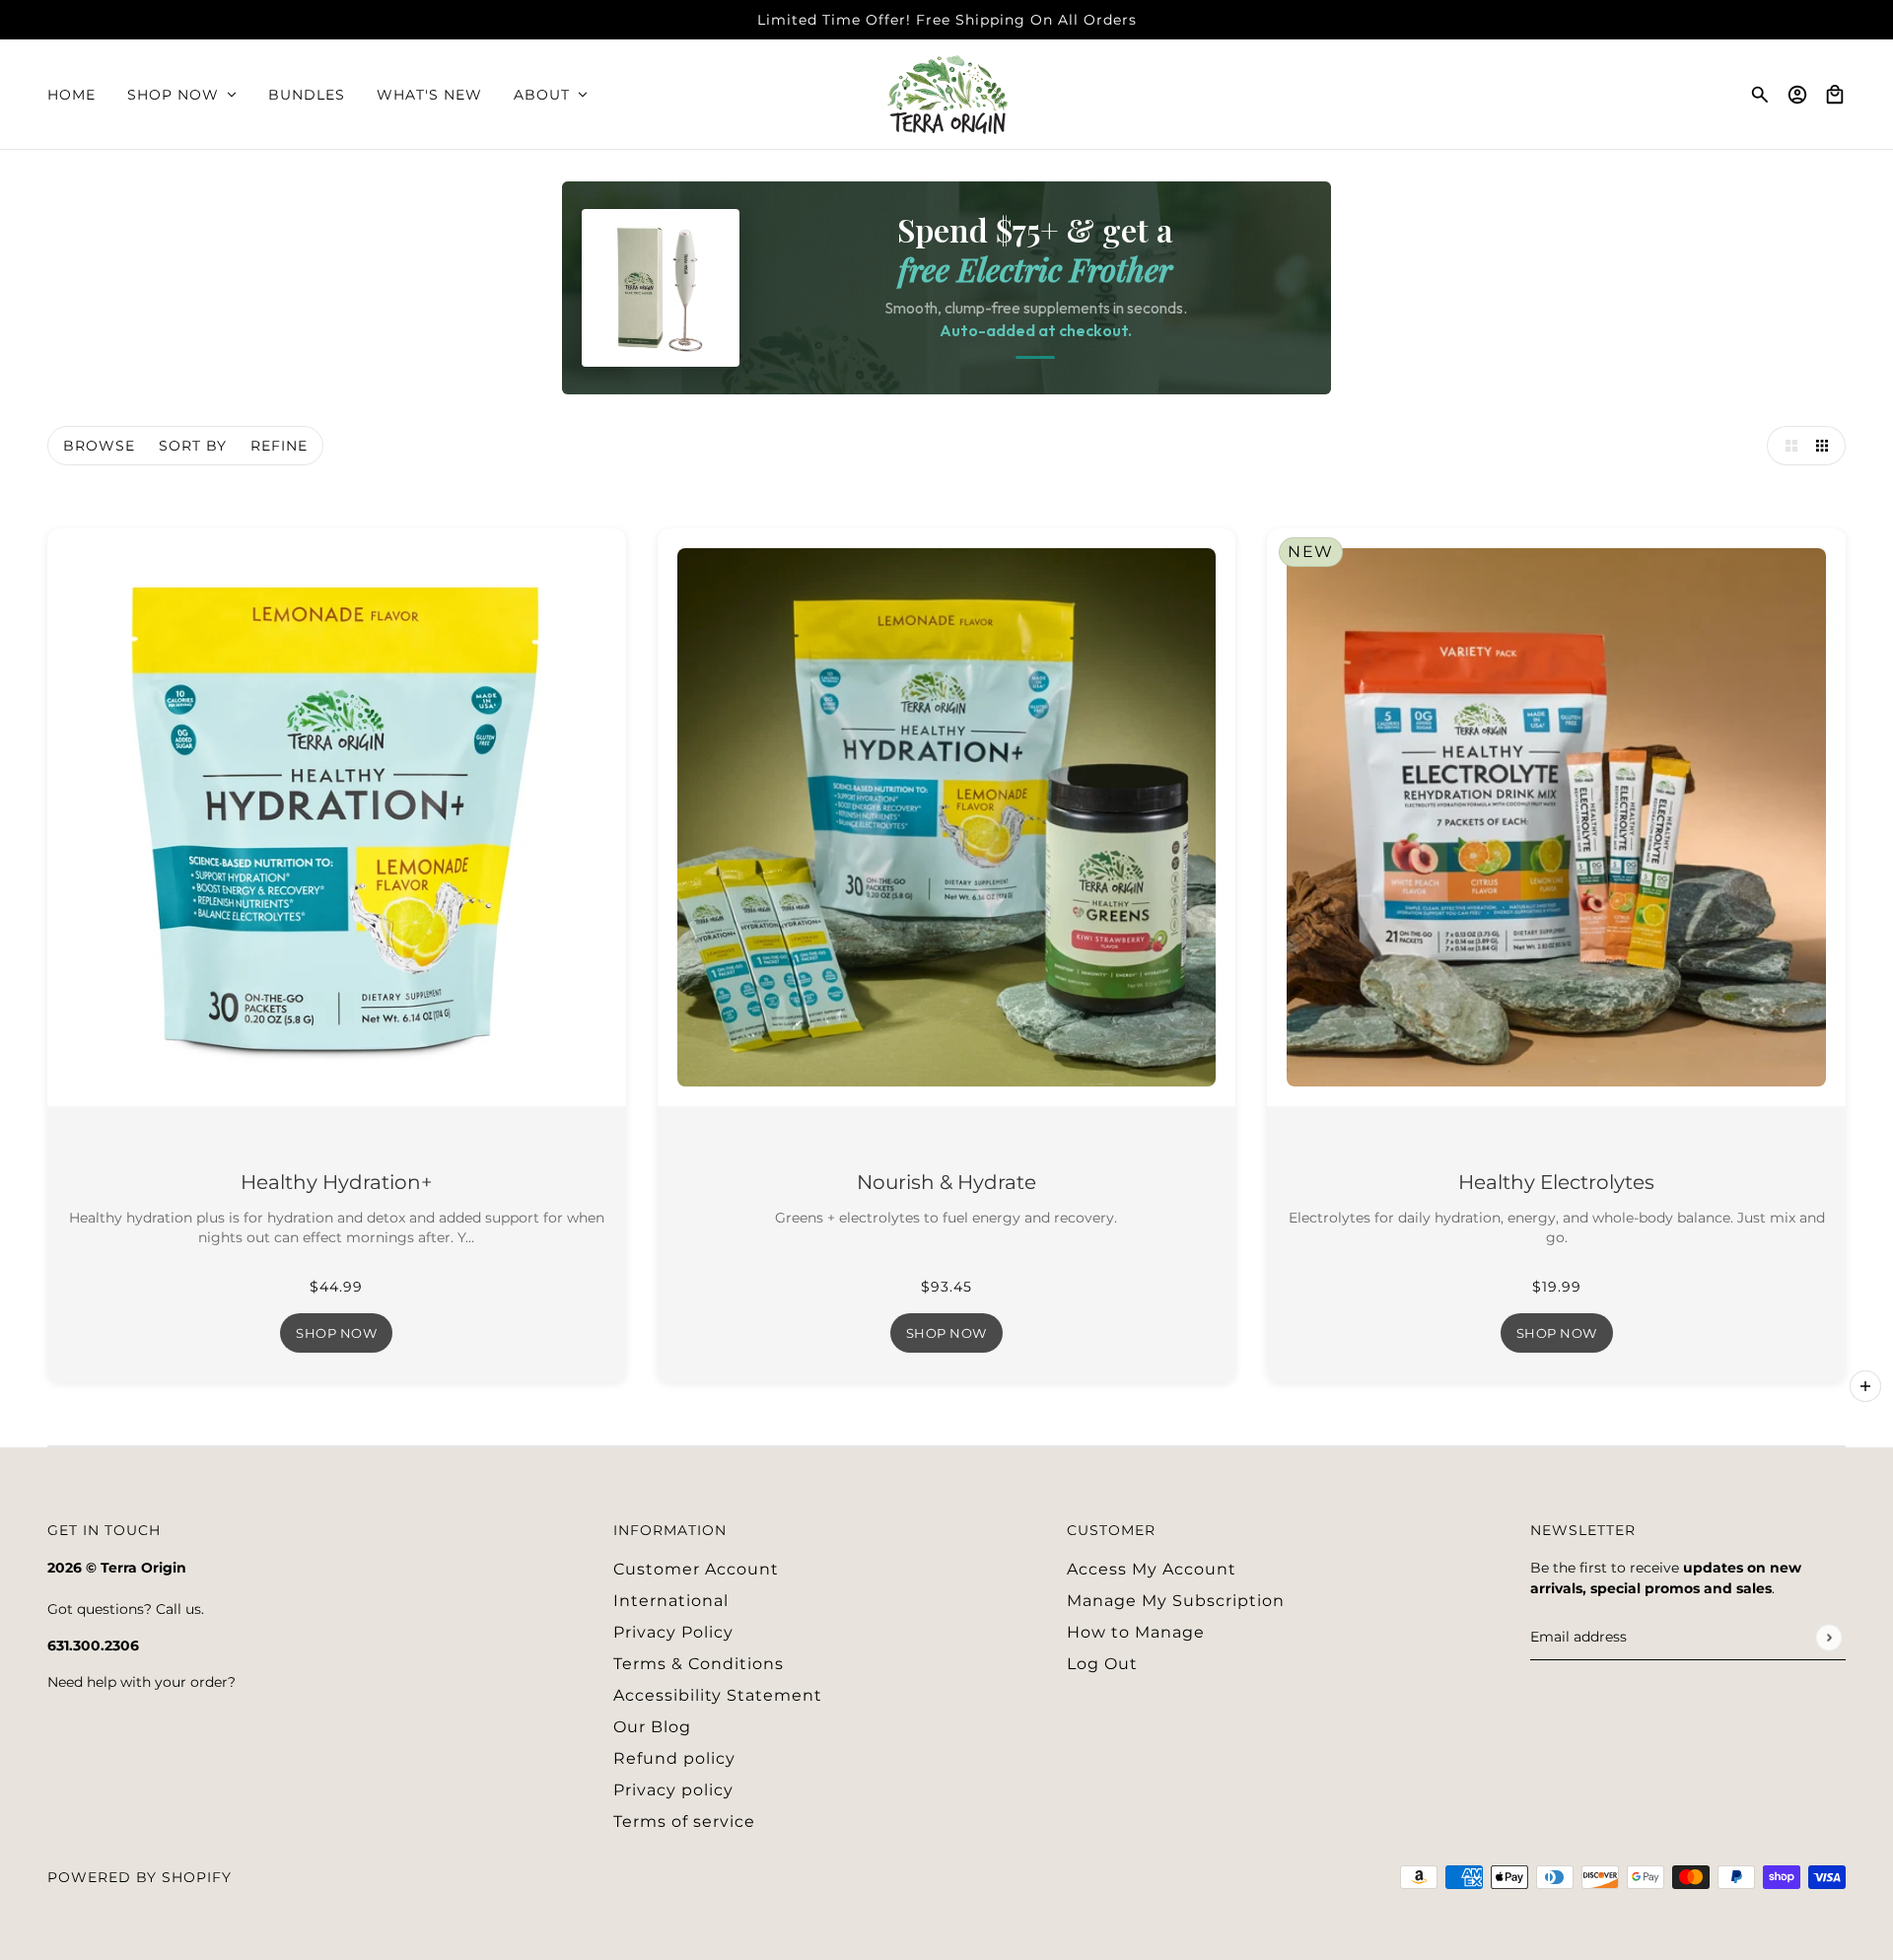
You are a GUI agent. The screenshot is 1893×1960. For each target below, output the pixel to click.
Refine (279, 446)
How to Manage (1136, 1632)
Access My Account (1152, 1569)
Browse (99, 446)
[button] (1787, 446)
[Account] (1797, 95)
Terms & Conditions (699, 1664)
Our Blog (652, 1727)
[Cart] (1835, 95)
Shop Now (336, 1333)
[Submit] (1828, 1637)
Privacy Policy (673, 1632)
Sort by (193, 446)
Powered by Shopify (140, 1877)
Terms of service (684, 1821)
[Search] (1760, 95)
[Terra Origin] (947, 95)
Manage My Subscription (1176, 1601)
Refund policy (674, 1758)
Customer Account (696, 1569)
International (671, 1601)
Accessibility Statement (718, 1695)
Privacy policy (673, 1790)
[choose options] (1865, 1386)
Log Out (1102, 1664)
